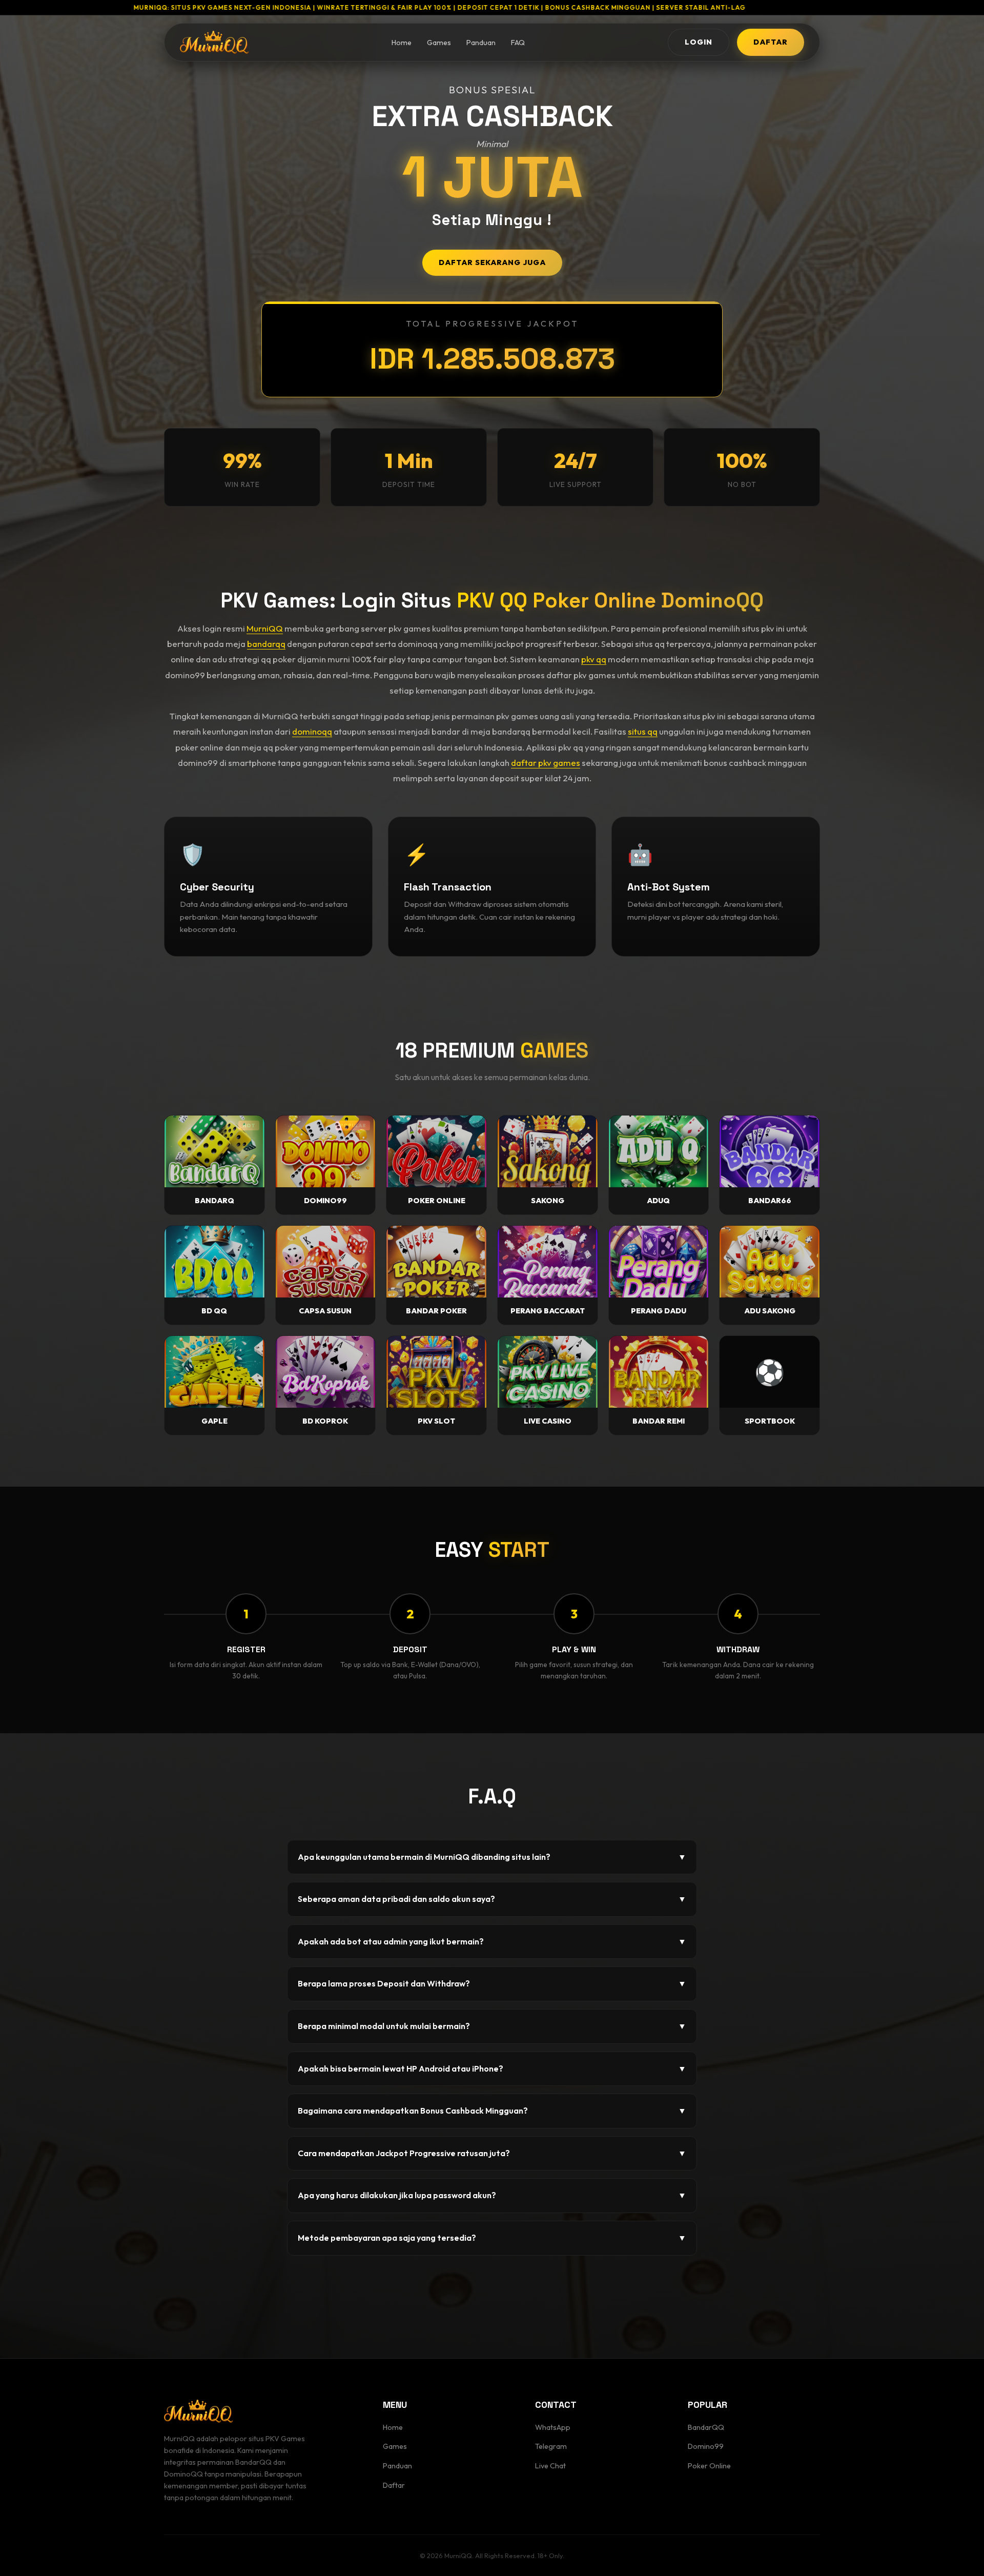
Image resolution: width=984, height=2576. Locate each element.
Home (402, 43)
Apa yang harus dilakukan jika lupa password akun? (492, 2195)
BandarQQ (706, 2427)
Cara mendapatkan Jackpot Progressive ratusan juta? (492, 2153)
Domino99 (706, 2446)
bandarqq (266, 644)
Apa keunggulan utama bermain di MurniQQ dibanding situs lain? (492, 1857)
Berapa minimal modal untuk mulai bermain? (492, 2026)
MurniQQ (265, 628)
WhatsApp (553, 2427)
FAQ (518, 43)
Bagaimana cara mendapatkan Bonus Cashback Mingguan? (492, 2111)
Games (439, 43)
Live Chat (550, 2466)
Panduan (481, 43)
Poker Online (709, 2466)
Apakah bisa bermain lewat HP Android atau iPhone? (492, 2068)
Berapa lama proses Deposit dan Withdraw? (492, 1983)
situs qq (643, 731)
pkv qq (594, 659)
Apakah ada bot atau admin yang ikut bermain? (492, 1941)
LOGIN (699, 42)
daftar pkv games (546, 763)
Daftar (394, 2485)
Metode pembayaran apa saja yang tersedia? (492, 2238)
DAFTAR (771, 42)
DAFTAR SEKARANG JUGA (492, 262)
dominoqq (312, 731)
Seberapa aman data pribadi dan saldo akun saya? (492, 1899)
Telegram (551, 2446)
